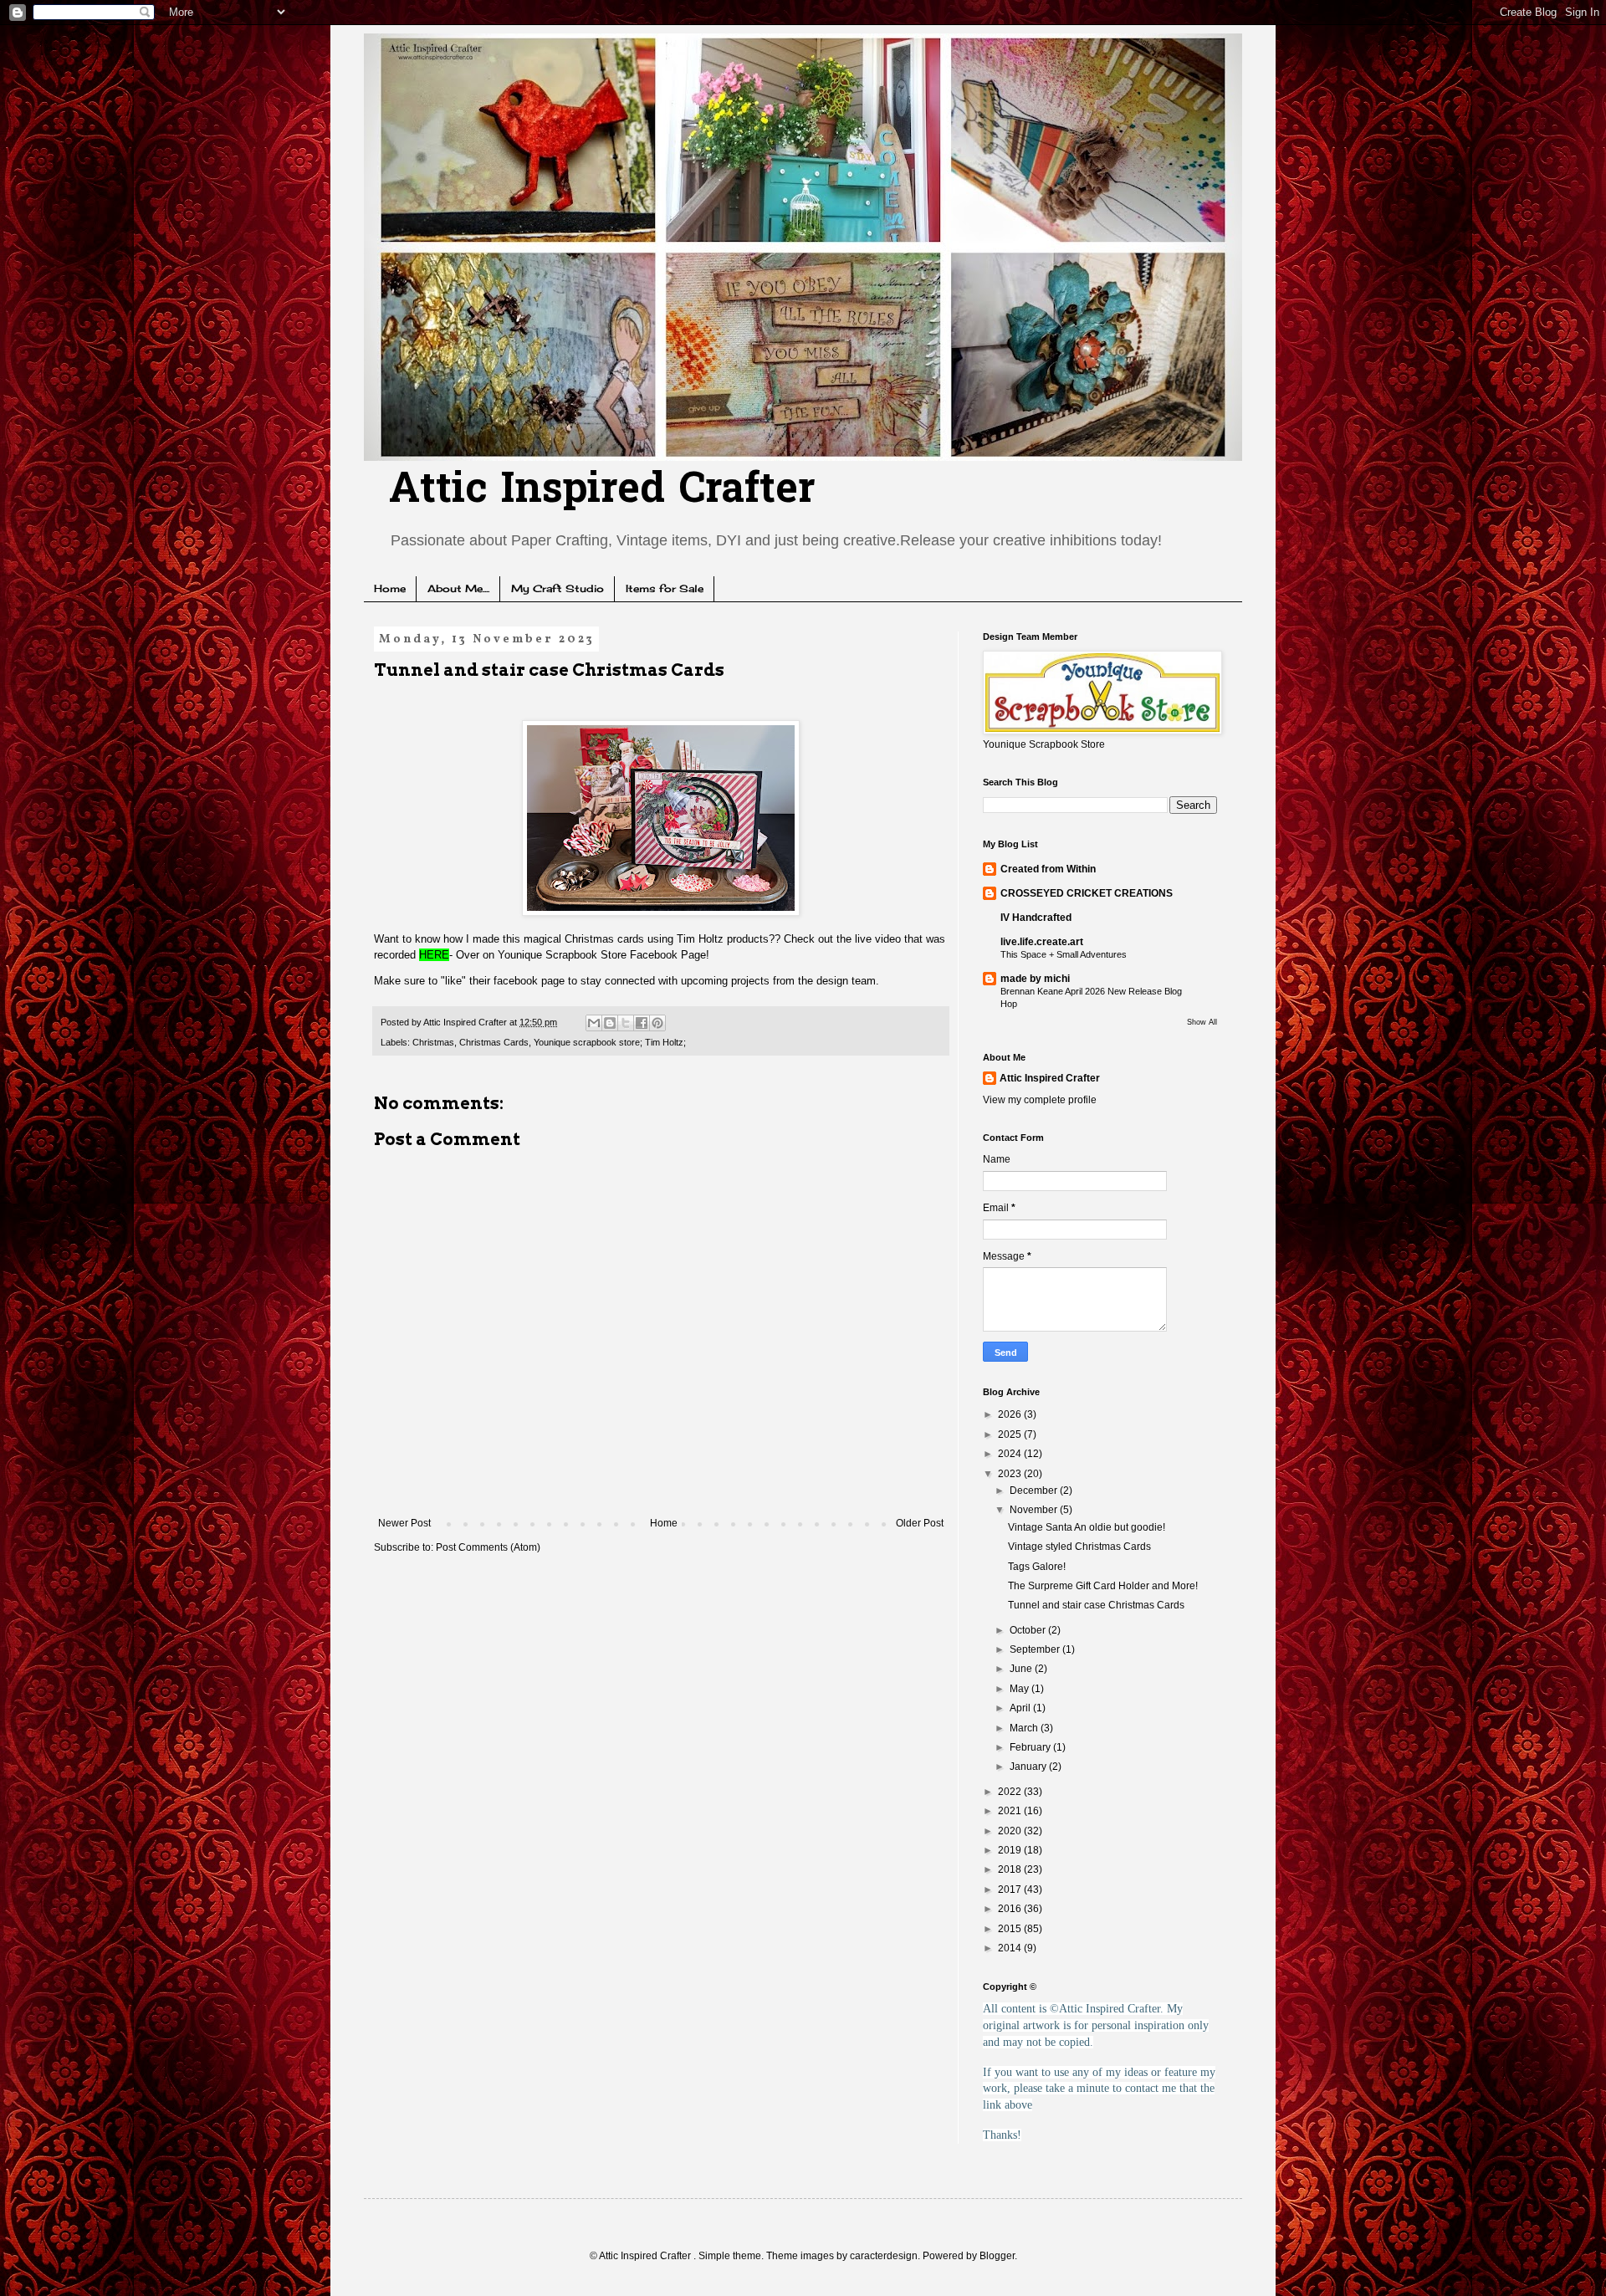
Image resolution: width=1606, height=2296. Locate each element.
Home (390, 588)
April (1021, 1708)
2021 (1011, 1811)
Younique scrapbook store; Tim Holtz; (610, 1042)
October (1029, 1630)
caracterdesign (884, 2256)
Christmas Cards (494, 1042)
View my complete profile (1040, 1100)
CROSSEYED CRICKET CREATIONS (1087, 893)
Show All (1202, 1022)
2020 (1011, 1831)
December (1035, 1491)
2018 (1011, 1869)
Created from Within (1048, 869)
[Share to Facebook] (642, 1023)
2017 (1011, 1889)
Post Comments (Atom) (488, 1547)
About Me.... (458, 588)
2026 (1011, 1414)
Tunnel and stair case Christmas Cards (1096, 1605)
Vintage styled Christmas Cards (1079, 1547)
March (1025, 1728)
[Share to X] (626, 1023)
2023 (1011, 1474)
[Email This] (594, 1023)
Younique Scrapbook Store (562, 955)
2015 (1011, 1929)
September (1036, 1649)
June (1022, 1669)
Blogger (997, 2256)
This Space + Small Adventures (1064, 954)
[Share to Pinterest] (657, 1023)
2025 (1011, 1434)
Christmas (433, 1042)
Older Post (920, 1523)
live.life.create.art (1042, 942)
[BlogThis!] (610, 1023)
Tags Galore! (1037, 1567)
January (1029, 1767)
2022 (1011, 1792)
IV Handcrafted (1036, 918)
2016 (1011, 1909)
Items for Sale (665, 588)
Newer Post (404, 1523)
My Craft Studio (557, 588)
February (1031, 1747)
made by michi (1035, 979)
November (1035, 1510)
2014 (1011, 1948)
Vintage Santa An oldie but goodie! (1087, 1527)
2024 (1011, 1454)
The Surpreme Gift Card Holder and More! (1103, 1586)
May (1020, 1689)
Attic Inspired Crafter (602, 491)
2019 (1011, 1850)
